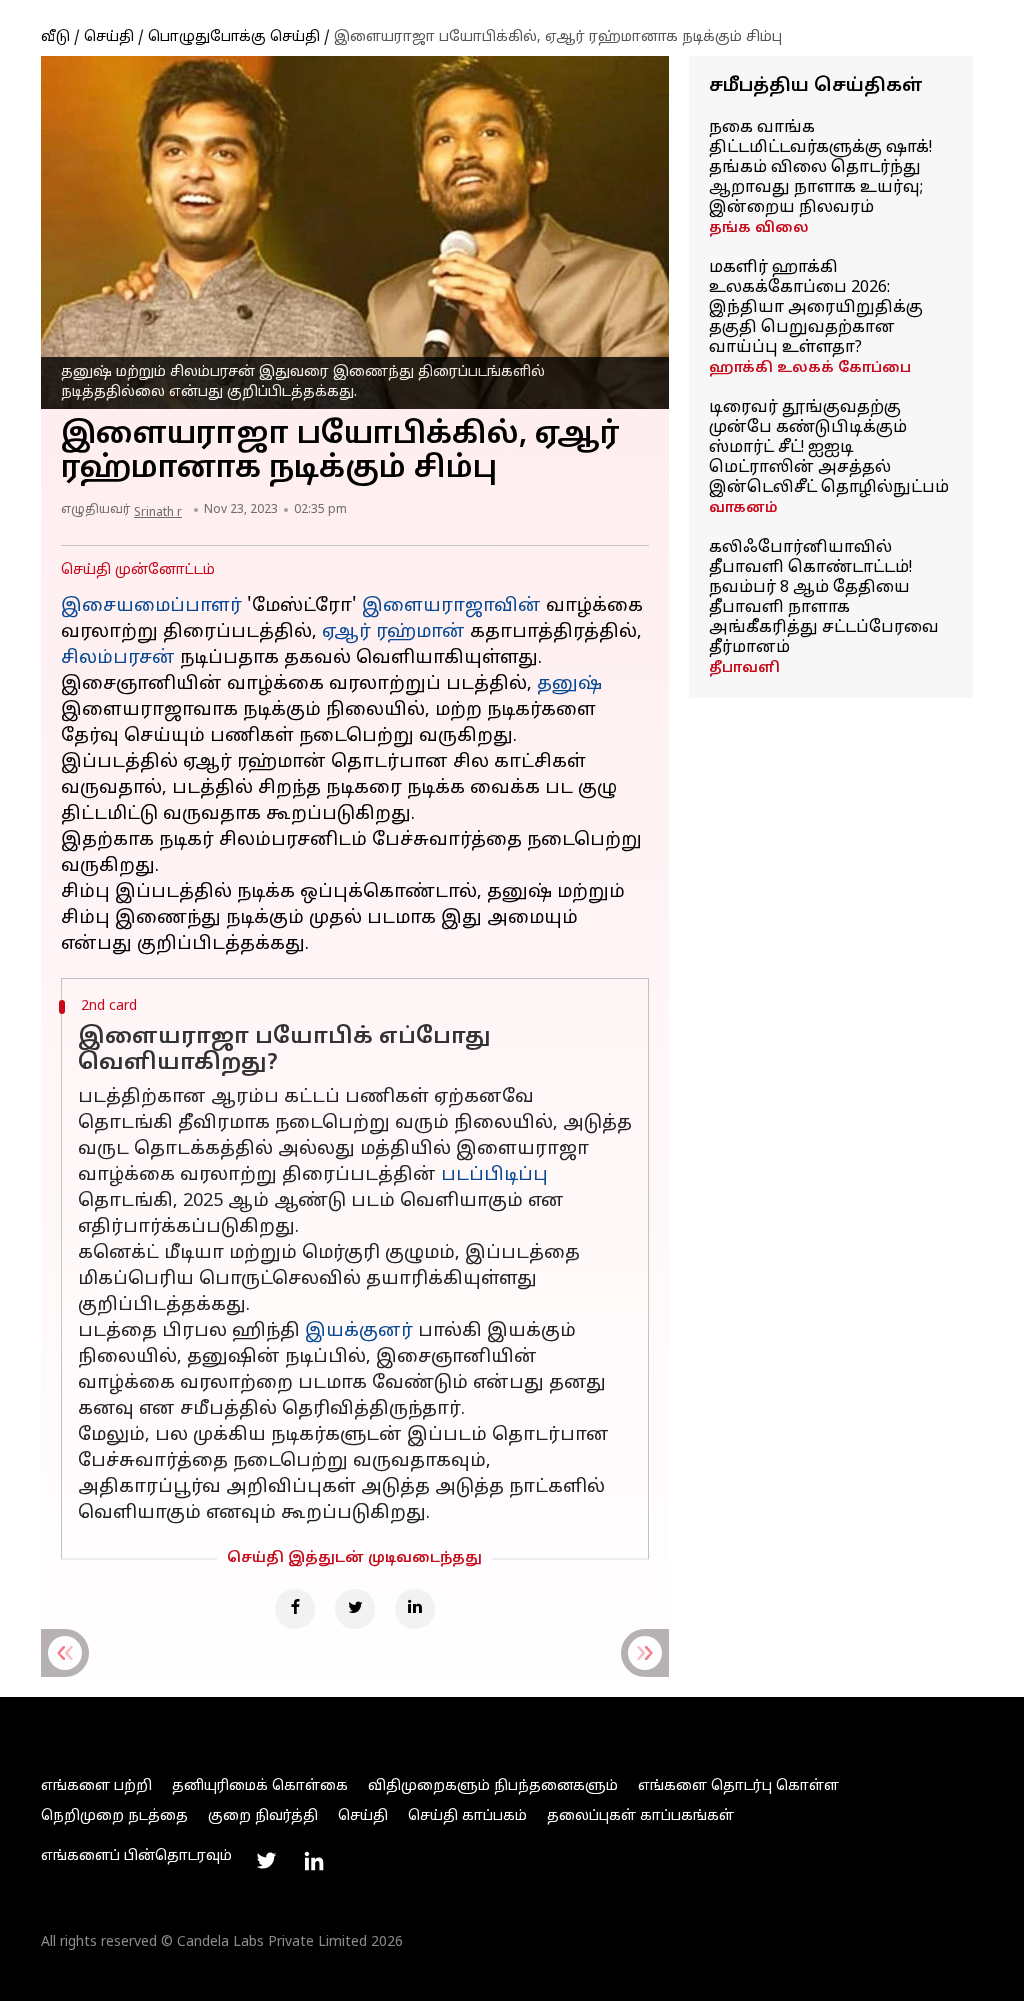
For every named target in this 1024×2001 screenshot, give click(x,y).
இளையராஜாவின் (451, 606)
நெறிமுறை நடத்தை (114, 1816)
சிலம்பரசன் (118, 658)
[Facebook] (295, 1609)
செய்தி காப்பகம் (467, 1816)
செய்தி (109, 37)
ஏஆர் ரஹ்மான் (393, 632)
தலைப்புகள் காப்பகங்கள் (640, 1816)
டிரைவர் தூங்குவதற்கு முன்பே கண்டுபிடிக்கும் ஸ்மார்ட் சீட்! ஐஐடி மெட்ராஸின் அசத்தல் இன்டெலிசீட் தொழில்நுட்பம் (829, 448)
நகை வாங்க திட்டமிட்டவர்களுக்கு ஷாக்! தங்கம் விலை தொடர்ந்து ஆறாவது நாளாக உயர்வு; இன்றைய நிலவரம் (820, 168)
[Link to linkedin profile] (314, 1861)
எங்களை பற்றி (96, 1786)
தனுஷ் (569, 684)
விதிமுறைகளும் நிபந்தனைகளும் (493, 1786)
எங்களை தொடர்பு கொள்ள (738, 1786)
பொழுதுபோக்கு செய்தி (234, 37)
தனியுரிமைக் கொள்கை (260, 1786)
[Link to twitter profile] (266, 1861)
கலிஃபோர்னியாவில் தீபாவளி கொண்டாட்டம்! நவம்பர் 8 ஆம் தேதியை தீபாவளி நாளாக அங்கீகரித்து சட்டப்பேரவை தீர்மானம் (824, 598)
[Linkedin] (415, 1609)
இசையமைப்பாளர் (151, 606)
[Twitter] (355, 1609)
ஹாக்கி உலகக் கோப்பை (810, 368)
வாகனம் (743, 508)
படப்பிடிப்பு (494, 1175)
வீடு (55, 37)
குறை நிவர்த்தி (263, 1816)
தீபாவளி (744, 668)
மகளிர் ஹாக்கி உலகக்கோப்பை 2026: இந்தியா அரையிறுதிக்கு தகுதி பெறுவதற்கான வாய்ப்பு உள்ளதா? (816, 308)
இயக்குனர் (359, 1331)
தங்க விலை (759, 228)
